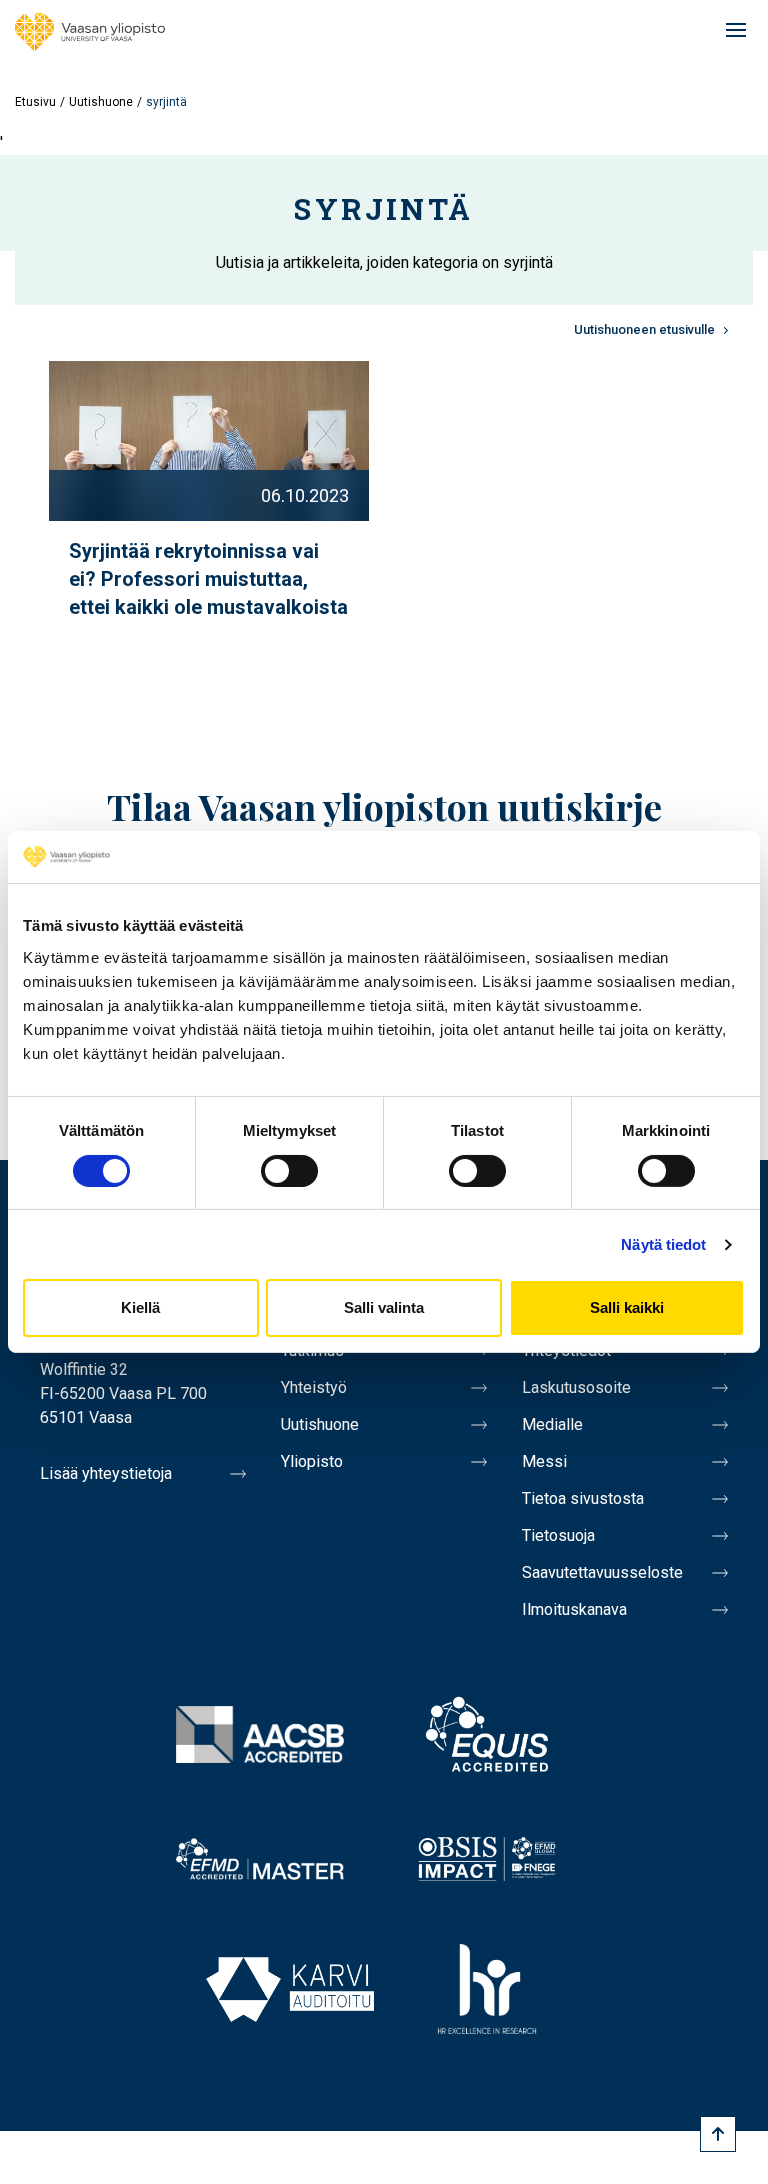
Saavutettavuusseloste (602, 1572)
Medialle (552, 1424)
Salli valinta (384, 1307)
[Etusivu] (90, 32)
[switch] (289, 1171)
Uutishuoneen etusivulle (644, 329)
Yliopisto (312, 1461)
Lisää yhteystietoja (106, 1473)
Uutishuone (101, 102)
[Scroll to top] (718, 2134)
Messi (544, 1461)
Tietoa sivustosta (583, 1498)
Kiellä (140, 1307)
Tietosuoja (558, 1535)
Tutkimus (312, 1350)
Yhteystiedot (566, 1350)
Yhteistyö (314, 1387)
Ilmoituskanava (574, 1609)
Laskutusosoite (576, 1387)
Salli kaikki (627, 1307)
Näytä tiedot (663, 1244)
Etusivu (35, 102)
